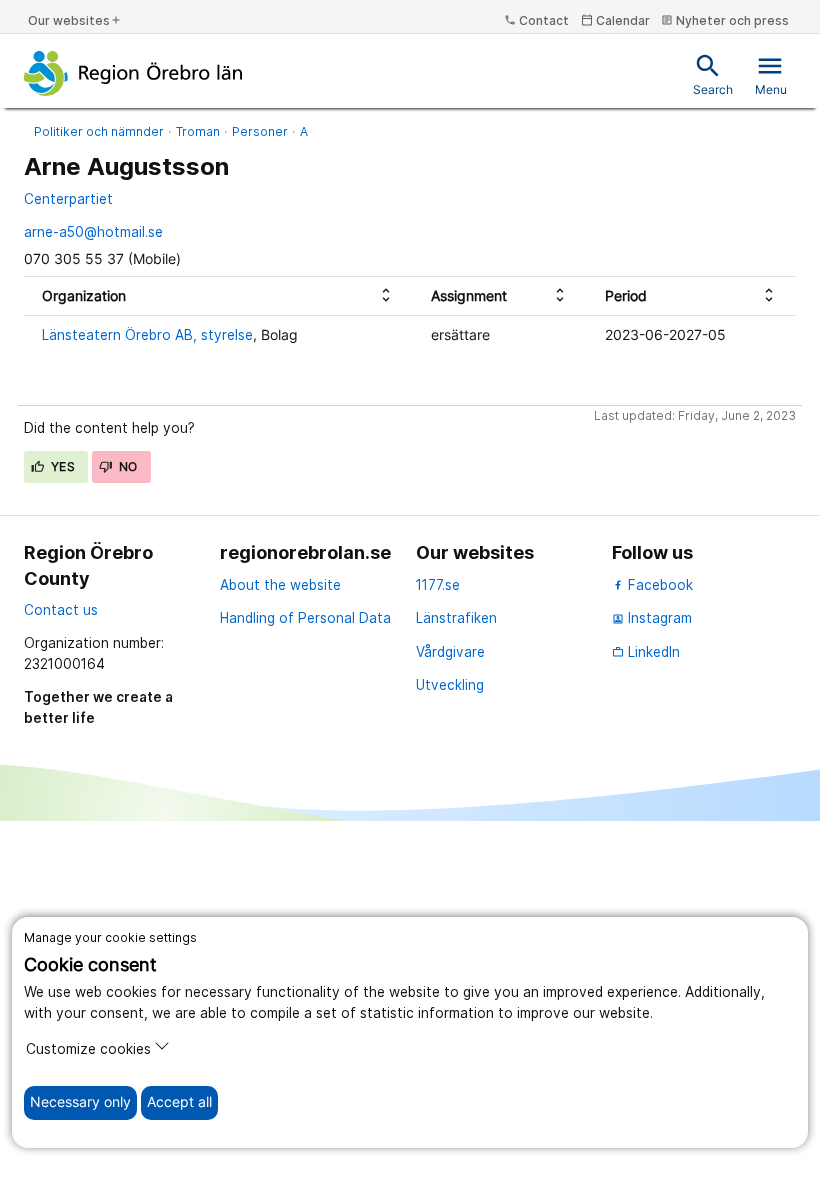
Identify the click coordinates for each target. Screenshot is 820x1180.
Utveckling (450, 685)
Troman (198, 131)
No (127, 466)
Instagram (652, 618)
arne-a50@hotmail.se (93, 232)
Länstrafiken (456, 618)
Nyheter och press (725, 20)
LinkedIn (646, 652)
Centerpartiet (68, 199)
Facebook (658, 585)
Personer (260, 131)
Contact (536, 20)
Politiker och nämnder (99, 131)
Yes (62, 466)
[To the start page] (133, 73)
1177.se (438, 585)
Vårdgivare (450, 652)
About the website (280, 585)
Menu (771, 74)
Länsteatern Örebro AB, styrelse (147, 335)
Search (713, 74)
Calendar (615, 20)
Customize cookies (88, 1049)
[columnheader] (218, 296)
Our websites (75, 20)
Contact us (61, 610)
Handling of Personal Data (305, 618)
